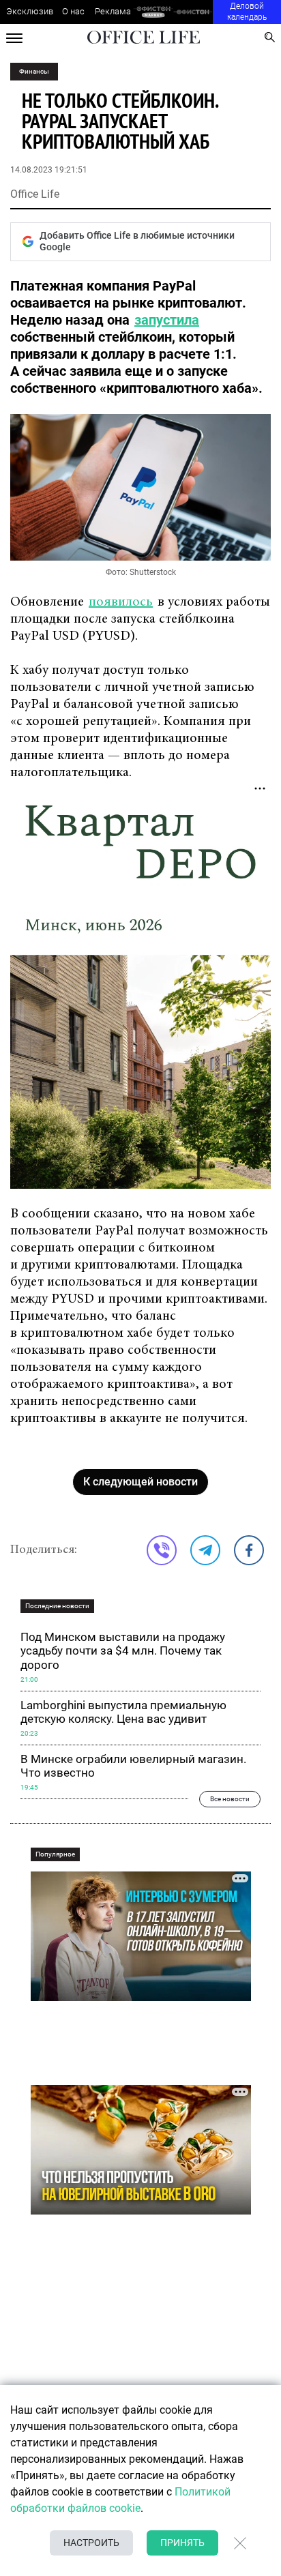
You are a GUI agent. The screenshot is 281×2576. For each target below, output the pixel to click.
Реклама (113, 11)
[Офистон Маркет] (153, 12)
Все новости (230, 1799)
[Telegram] (205, 1550)
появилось (121, 602)
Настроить (91, 2543)
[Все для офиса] (193, 12)
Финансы (34, 71)
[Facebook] (249, 1550)
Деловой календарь (247, 12)
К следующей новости (140, 1482)
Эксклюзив (30, 11)
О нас (73, 11)
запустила (167, 320)
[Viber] (162, 1550)
